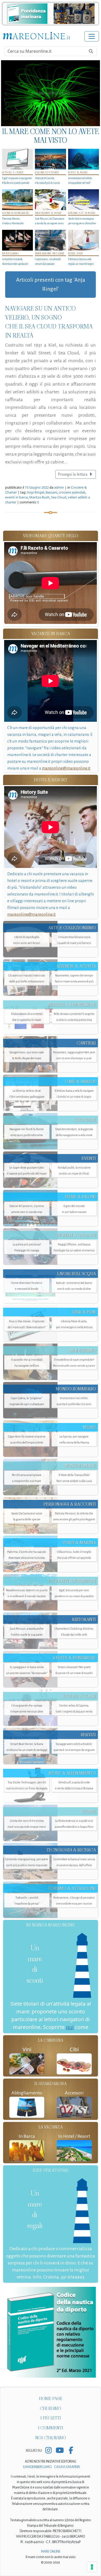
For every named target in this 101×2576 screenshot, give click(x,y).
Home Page (51, 2399)
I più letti (51, 2418)
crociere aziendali (72, 492)
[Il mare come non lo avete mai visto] (51, 93)
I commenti (51, 2428)
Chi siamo (51, 2408)
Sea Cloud (59, 497)
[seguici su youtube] (60, 2451)
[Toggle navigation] (92, 36)
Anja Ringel (35, 492)
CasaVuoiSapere (67, 2467)
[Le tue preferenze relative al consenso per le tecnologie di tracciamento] (92, 2567)
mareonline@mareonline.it (66, 768)
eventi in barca (16, 497)
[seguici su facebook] (71, 2451)
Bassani (51, 492)
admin (59, 487)
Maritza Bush (39, 497)
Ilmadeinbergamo (38, 2467)
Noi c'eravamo (51, 2438)
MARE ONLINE (51, 2552)
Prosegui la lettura (73, 474)
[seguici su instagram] (49, 2451)
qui (70, 2027)
